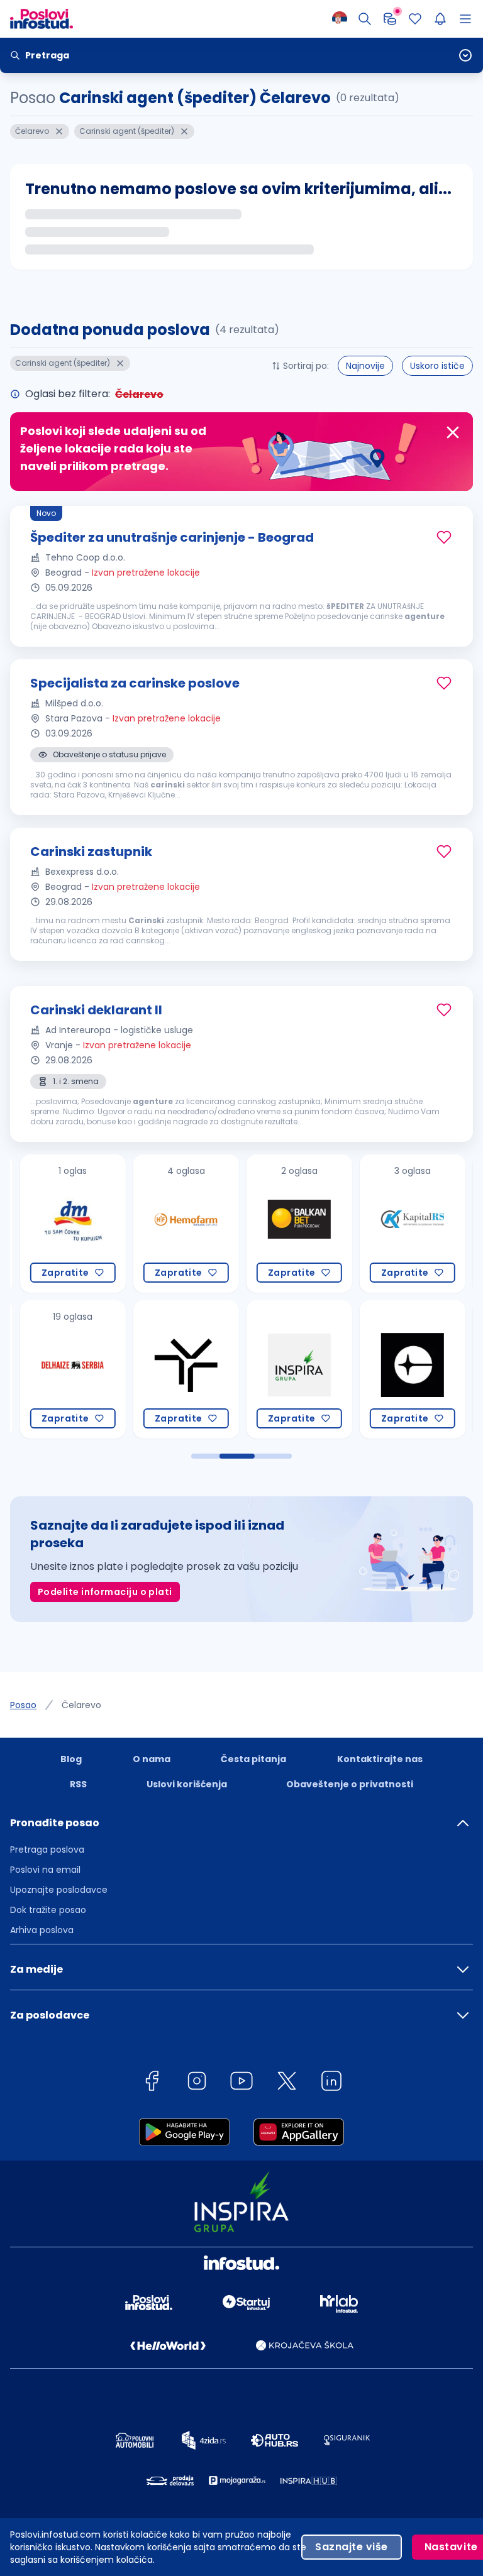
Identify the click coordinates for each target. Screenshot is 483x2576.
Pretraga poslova (47, 1850)
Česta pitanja (253, 1759)
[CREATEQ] (400, 1369)
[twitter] (287, 2083)
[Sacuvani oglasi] (415, 19)
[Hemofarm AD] (174, 1224)
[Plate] (390, 19)
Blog (71, 1759)
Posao (23, 1705)
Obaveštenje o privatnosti (350, 1784)
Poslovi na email (45, 1870)
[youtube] (241, 2083)
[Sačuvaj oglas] (444, 537)
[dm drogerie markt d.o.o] (60, 1224)
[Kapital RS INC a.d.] (400, 1224)
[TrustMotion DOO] (174, 1369)
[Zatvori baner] (453, 432)
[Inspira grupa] (287, 1369)
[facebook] (152, 2083)
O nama (152, 1759)
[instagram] (197, 2083)
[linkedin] (331, 2083)
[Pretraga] (365, 19)
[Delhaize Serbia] (60, 1369)
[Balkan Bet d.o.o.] (287, 1224)
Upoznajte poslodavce (59, 1890)
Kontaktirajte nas (380, 1759)
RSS (78, 1784)
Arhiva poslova (42, 1930)
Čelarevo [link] (81, 1705)
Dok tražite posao (48, 1910)
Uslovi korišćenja (187, 1784)
